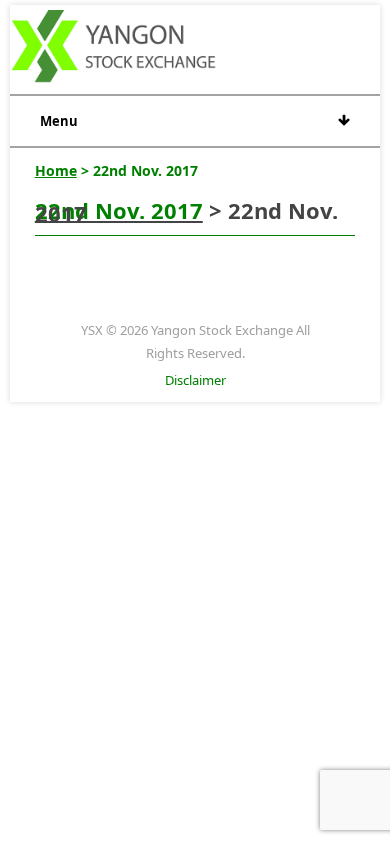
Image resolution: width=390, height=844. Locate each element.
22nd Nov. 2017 (119, 210)
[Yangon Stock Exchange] (114, 49)
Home (56, 170)
